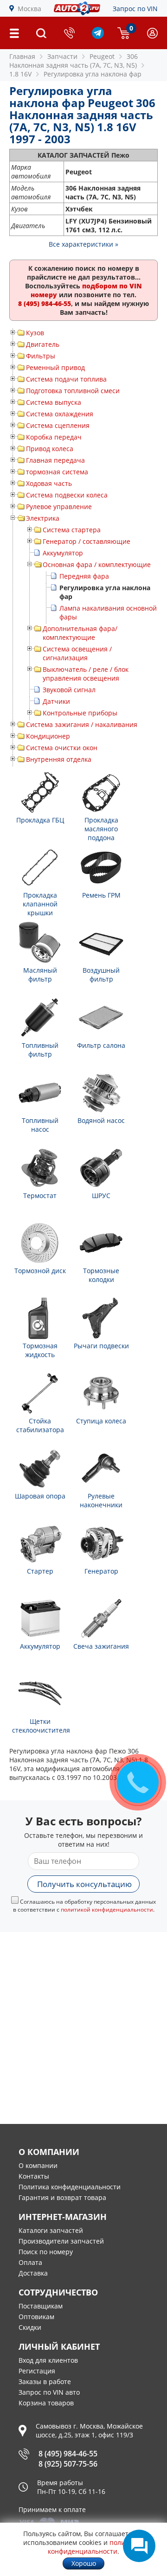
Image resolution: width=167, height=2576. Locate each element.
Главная (22, 56)
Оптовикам (36, 2317)
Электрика (43, 518)
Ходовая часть (49, 483)
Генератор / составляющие (87, 541)
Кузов (35, 333)
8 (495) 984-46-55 (68, 2454)
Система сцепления (58, 425)
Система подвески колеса (67, 495)
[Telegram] (98, 36)
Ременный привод (55, 367)
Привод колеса (50, 449)
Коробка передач (54, 437)
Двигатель (43, 344)
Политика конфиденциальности (70, 2187)
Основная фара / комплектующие (97, 564)
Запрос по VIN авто (49, 2392)
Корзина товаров (46, 2403)
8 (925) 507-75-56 (68, 2464)
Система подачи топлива (66, 379)
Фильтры (41, 356)
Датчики (56, 701)
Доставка (33, 2273)
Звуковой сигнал (69, 690)
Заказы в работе (45, 2382)
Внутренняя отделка (59, 759)
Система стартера (72, 530)
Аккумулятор (63, 553)
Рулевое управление (59, 507)
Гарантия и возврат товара (62, 2197)
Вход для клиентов (48, 2360)
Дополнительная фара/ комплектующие (80, 633)
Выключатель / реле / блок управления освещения (86, 674)
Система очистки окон (62, 748)
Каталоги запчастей (51, 2230)
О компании (38, 2165)
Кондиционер (48, 736)
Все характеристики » (83, 244)
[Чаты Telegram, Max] (139, 2546)
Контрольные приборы (80, 713)
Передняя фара (84, 576)
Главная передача (55, 460)
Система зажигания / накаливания (82, 724)
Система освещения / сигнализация (77, 653)
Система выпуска (54, 402)
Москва (29, 9)
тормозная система (57, 472)
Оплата (30, 2262)
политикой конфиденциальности (107, 1910)
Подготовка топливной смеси (73, 391)
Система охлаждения (60, 414)
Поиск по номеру (46, 2252)
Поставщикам (41, 2306)
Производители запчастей (61, 2241)
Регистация (37, 2371)
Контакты (34, 2176)
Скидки (30, 2327)
